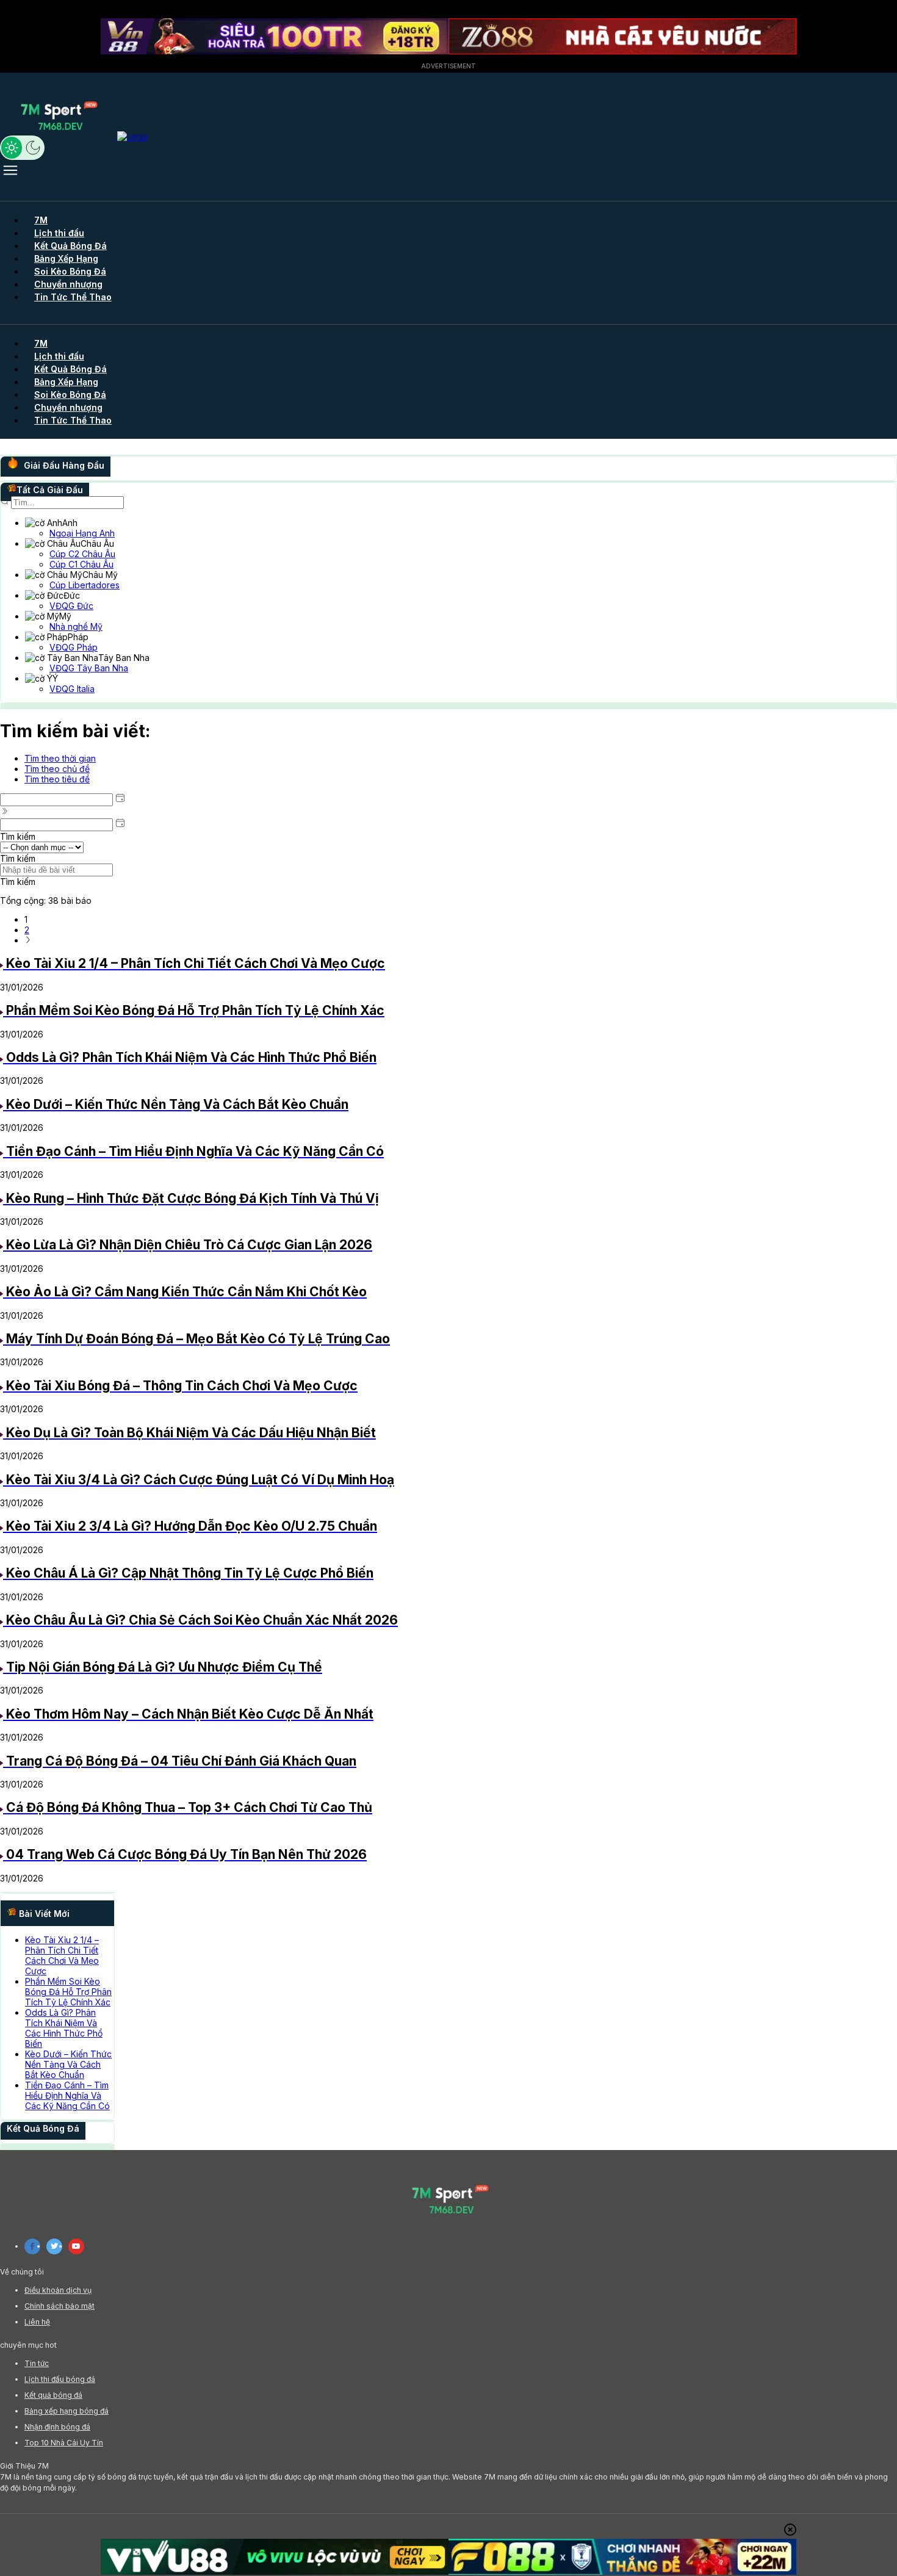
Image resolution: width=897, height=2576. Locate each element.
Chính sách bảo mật (59, 2306)
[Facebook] (32, 2246)
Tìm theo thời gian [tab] (60, 758)
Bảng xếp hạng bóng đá (67, 2411)
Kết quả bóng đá (53, 2395)
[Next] (28, 940)
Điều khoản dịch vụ (58, 2290)
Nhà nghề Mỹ (76, 626)
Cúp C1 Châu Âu (81, 564)
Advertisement (448, 66)
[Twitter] (54, 2246)
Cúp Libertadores (85, 585)
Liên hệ (37, 2322)
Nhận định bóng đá (57, 2427)
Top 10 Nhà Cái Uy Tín (64, 2443)
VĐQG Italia (72, 689)
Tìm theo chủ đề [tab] (57, 769)
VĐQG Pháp (74, 647)
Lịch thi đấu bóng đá (60, 2379)
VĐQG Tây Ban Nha (89, 668)
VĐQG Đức (71, 606)
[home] (74, 136)
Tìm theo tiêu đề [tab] (57, 779)
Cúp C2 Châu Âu (82, 554)
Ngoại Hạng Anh (82, 533)
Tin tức (37, 2363)
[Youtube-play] (76, 2246)
